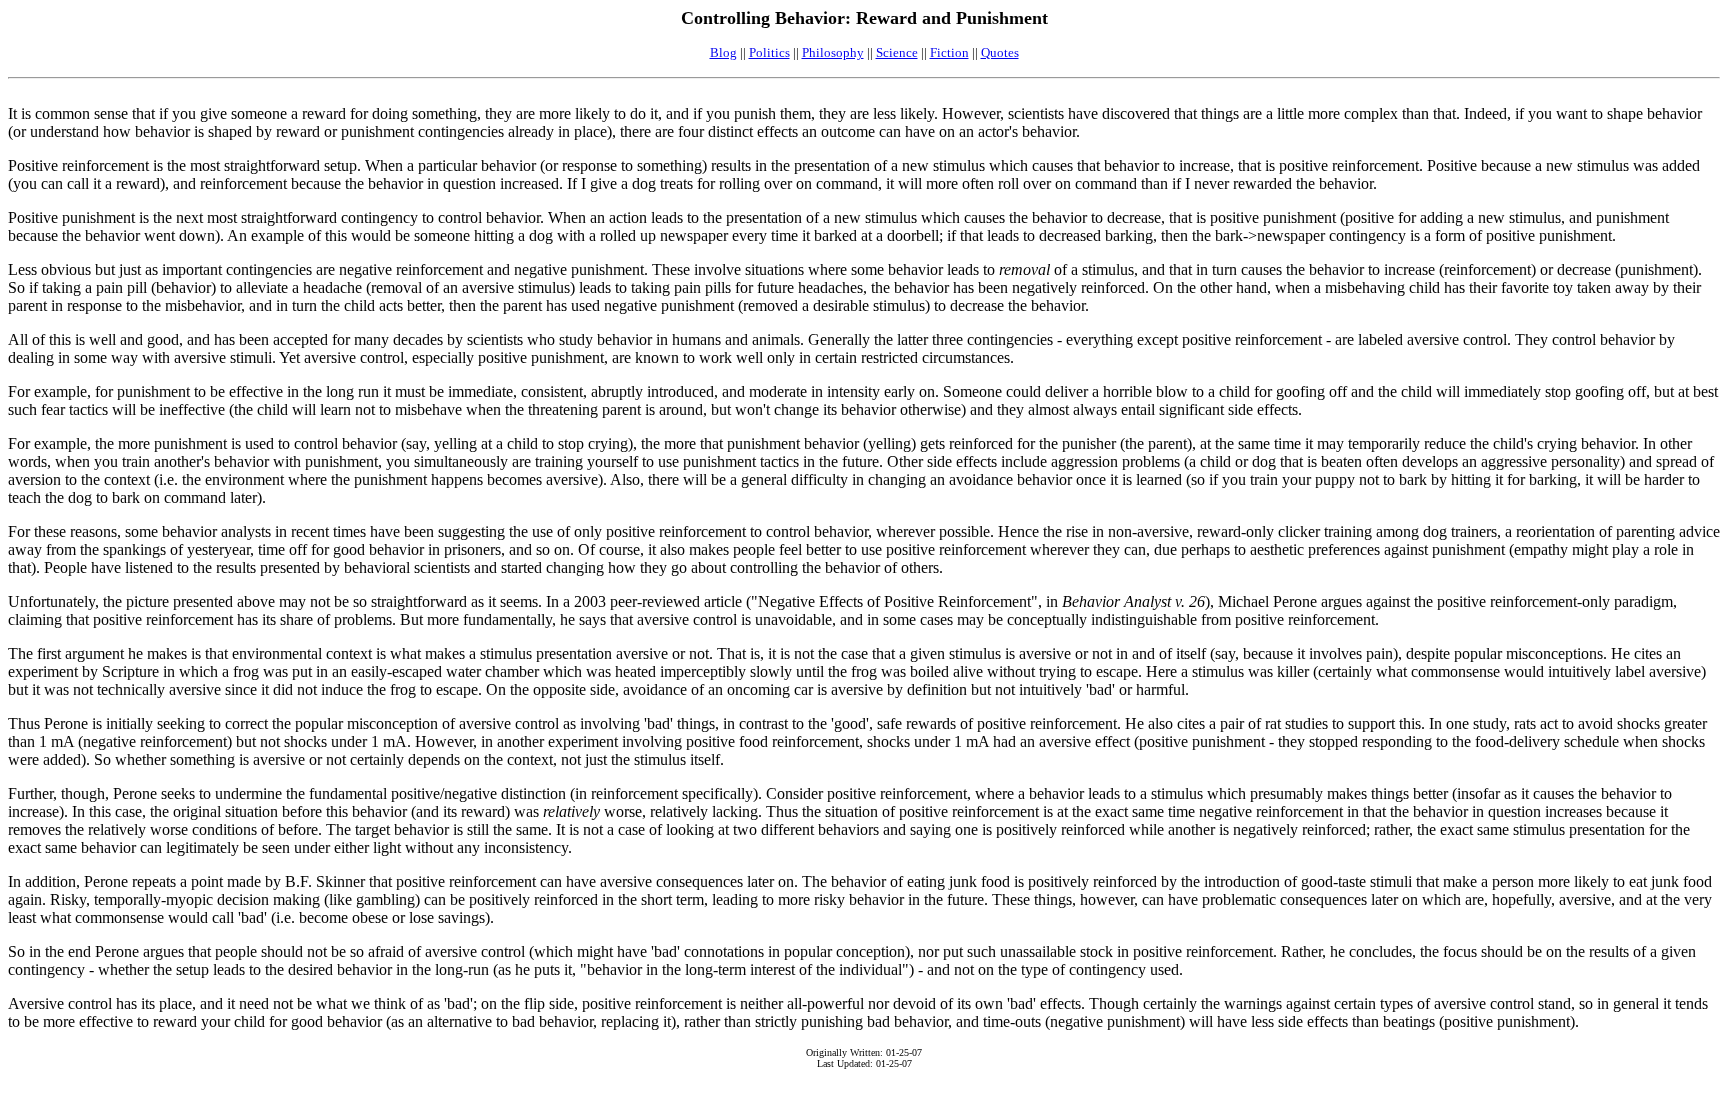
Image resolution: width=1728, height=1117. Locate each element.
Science (897, 52)
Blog (723, 52)
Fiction (949, 52)
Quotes (1000, 52)
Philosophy (833, 52)
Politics (769, 52)
